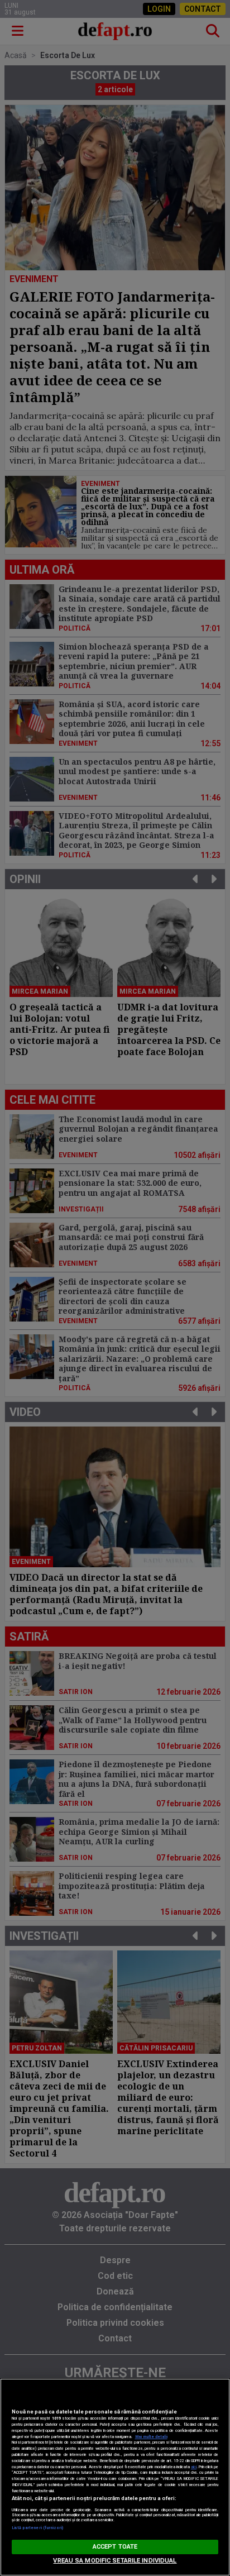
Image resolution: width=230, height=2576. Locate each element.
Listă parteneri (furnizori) (38, 2528)
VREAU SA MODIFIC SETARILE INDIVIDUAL (115, 2561)
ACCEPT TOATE (115, 2547)
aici (194, 2467)
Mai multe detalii (151, 2437)
